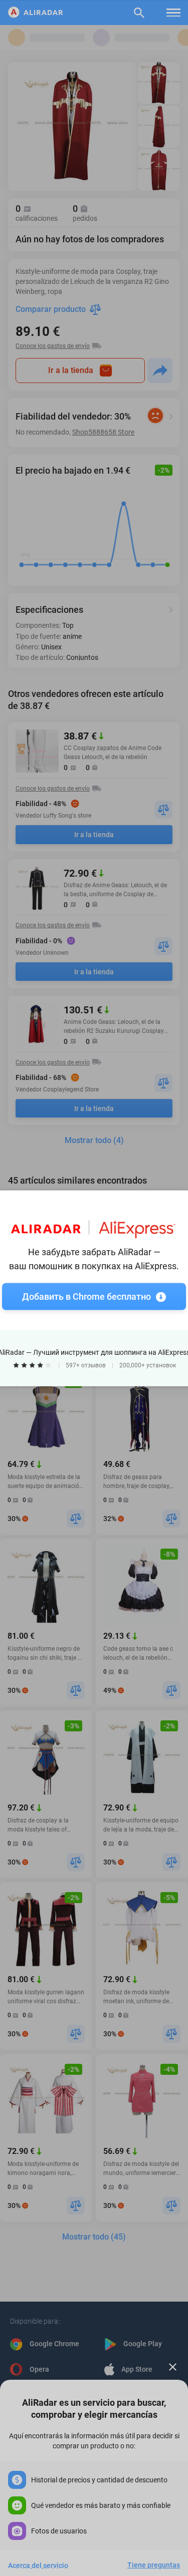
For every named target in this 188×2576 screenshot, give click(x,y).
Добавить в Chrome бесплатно (86, 1296)
